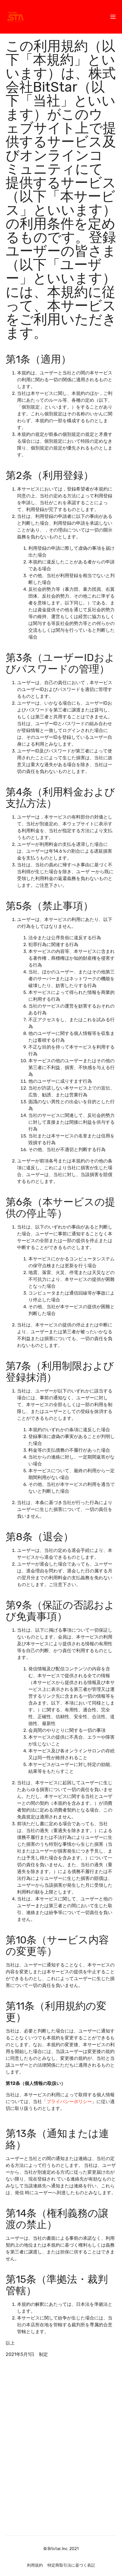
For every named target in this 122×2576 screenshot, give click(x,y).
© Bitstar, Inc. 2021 (61, 2549)
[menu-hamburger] (113, 17)
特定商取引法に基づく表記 (71, 2565)
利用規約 (35, 2565)
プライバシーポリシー (69, 2102)
